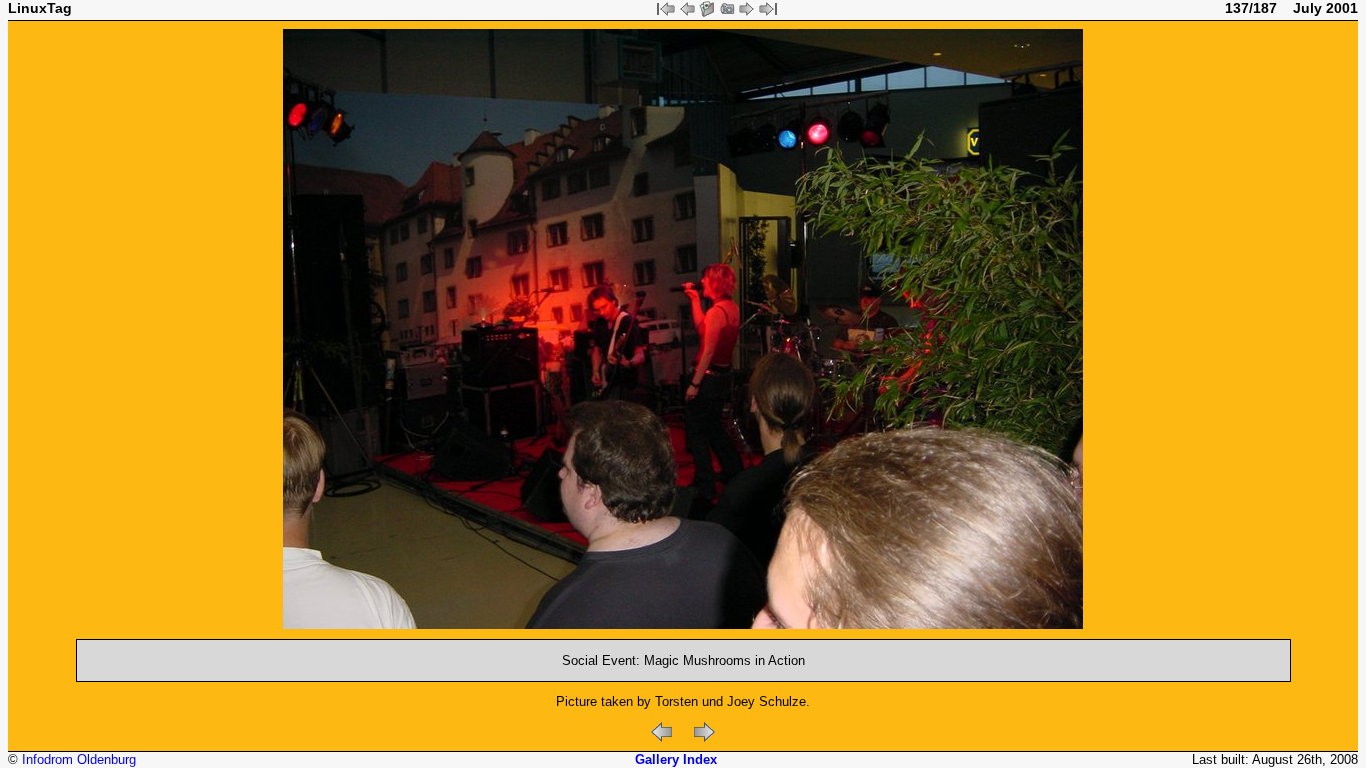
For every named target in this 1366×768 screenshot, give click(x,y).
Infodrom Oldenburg (79, 759)
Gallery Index (676, 759)
